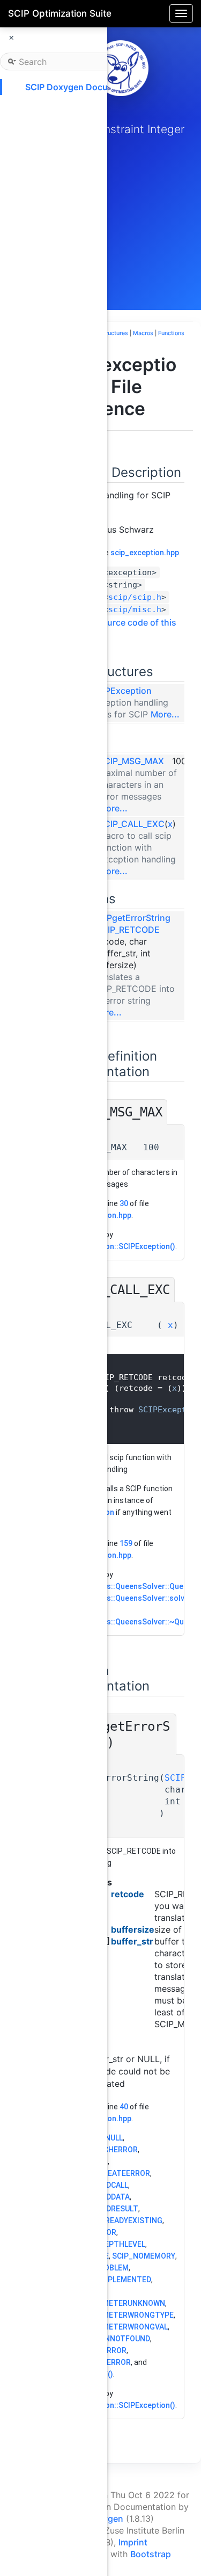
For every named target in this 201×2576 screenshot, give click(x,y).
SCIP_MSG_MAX (131, 761)
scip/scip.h (135, 597)
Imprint (133, 2542)
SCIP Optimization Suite (60, 13)
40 (124, 2107)
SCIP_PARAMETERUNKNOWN (114, 2303)
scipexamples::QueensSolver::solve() (128, 1598)
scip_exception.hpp (145, 553)
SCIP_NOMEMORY (144, 2256)
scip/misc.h (135, 609)
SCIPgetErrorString (132, 918)
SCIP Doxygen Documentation (87, 87)
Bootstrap (151, 2554)
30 (124, 1203)
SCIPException (121, 691)
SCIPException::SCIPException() (119, 1246)
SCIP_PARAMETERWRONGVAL (115, 2327)
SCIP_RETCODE (128, 930)
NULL (114, 2138)
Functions (171, 333)
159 (126, 1543)
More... (165, 714)
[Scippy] (121, 68)
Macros (143, 333)
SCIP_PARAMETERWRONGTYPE (118, 2315)
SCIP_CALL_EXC (132, 824)
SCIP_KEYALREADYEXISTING (113, 2221)
